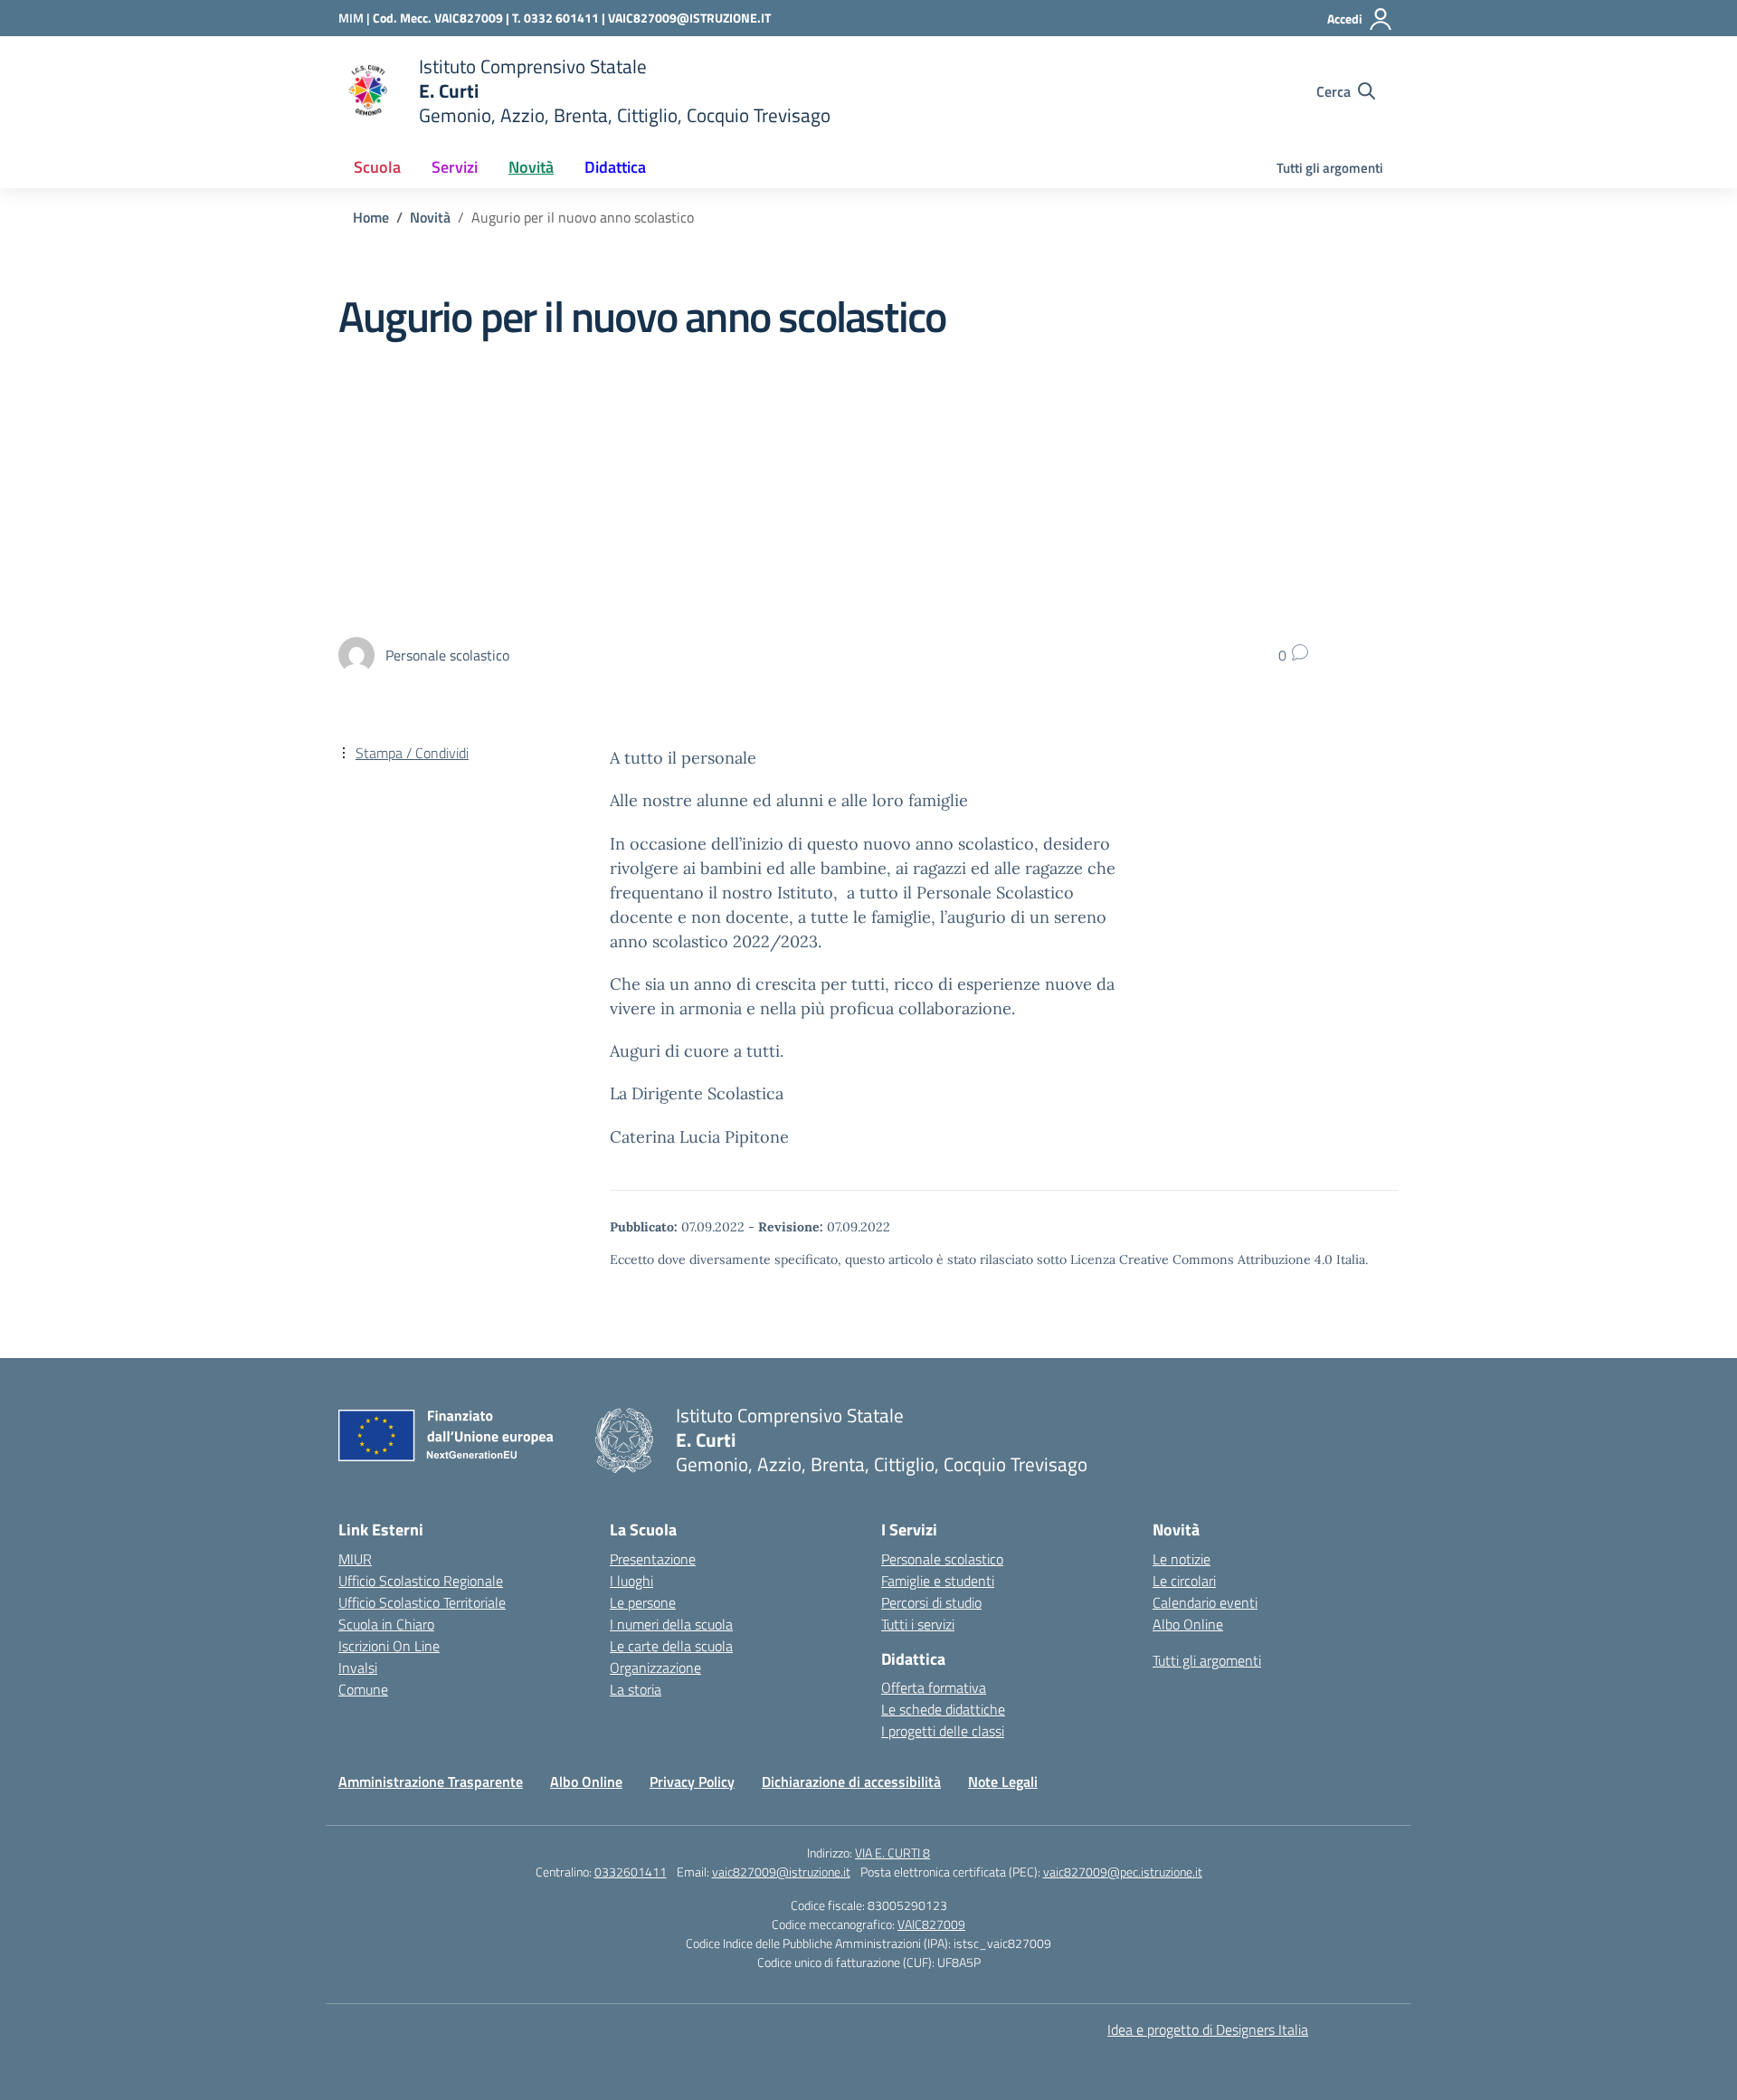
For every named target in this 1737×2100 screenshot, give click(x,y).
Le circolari (1184, 1581)
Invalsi (358, 1668)
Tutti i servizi (918, 1624)
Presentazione (653, 1559)
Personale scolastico (942, 1559)
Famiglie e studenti (938, 1581)
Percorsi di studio (931, 1602)
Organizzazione (655, 1668)
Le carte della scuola (671, 1646)
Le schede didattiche (943, 1709)
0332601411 (631, 1872)
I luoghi (631, 1581)
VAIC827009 (931, 1924)
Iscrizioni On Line (389, 1646)
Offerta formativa (934, 1687)
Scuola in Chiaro (386, 1624)
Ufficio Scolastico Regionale (421, 1581)
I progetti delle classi (943, 1731)
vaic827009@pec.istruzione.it (1123, 1872)
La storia (636, 1689)
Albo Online (1188, 1624)
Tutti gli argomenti (1330, 168)
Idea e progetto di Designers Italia (1208, 2029)
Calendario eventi (1205, 1602)
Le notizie (1182, 1559)
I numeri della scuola (671, 1624)
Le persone (643, 1602)
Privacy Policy (692, 1782)
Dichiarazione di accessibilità (851, 1782)
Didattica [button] (615, 167)
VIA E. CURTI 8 (892, 1853)
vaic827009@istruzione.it (781, 1872)
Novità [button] (531, 167)
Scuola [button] (377, 167)
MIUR (355, 1559)
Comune (363, 1689)
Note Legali (1003, 1782)
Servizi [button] (455, 167)
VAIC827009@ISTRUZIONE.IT (689, 18)
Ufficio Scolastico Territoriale (422, 1602)
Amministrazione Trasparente (431, 1782)
